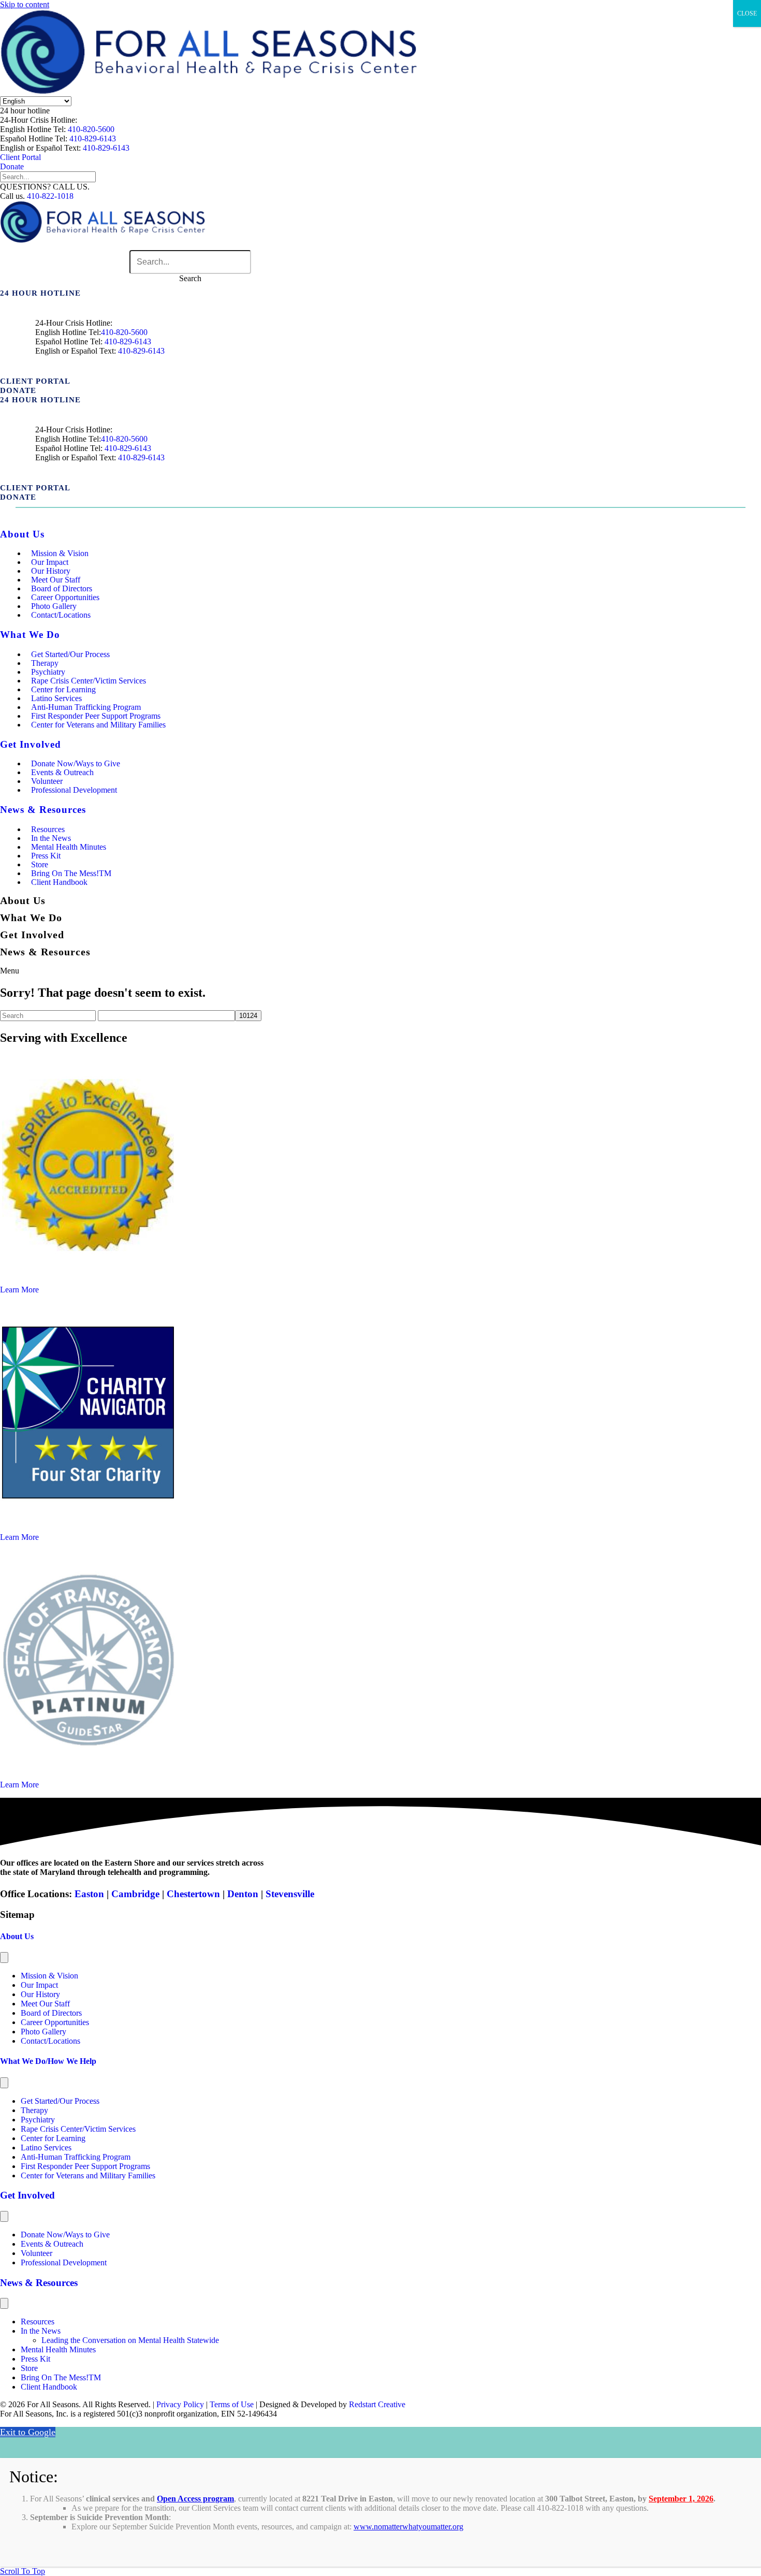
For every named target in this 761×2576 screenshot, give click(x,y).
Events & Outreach (52, 2244)
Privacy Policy (180, 2404)
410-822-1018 (50, 196)
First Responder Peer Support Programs (85, 2166)
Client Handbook (59, 882)
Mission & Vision (49, 1976)
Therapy (34, 2110)
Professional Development (74, 790)
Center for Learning (53, 2138)
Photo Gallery (43, 2032)
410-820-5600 (91, 129)
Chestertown (193, 1894)
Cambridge (135, 1894)
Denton (243, 1894)
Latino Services (46, 2148)
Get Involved (27, 2195)
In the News (41, 2331)
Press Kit (35, 2359)
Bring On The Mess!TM (61, 2377)
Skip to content (25, 4)
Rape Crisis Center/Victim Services (78, 2129)
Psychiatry (38, 2120)
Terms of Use (232, 2404)
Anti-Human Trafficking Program (76, 2157)
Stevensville (290, 1894)
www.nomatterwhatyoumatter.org (408, 2527)
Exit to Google (28, 2432)
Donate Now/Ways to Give (65, 2235)
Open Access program (195, 2499)
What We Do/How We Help (48, 2061)
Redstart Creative (377, 2404)
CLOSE (747, 13)
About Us (17, 1936)
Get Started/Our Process (70, 654)
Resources (38, 2322)
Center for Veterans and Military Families (98, 725)
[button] (25, 111)
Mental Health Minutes (69, 847)
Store (29, 2368)
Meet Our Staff (45, 2004)
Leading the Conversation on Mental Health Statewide (130, 2340)
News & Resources (39, 2283)
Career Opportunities (55, 2022)
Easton (88, 1894)
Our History (40, 1994)
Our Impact (39, 1985)
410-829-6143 (93, 139)
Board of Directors (51, 2013)
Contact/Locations (61, 615)
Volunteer (36, 2253)
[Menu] (4, 1958)
